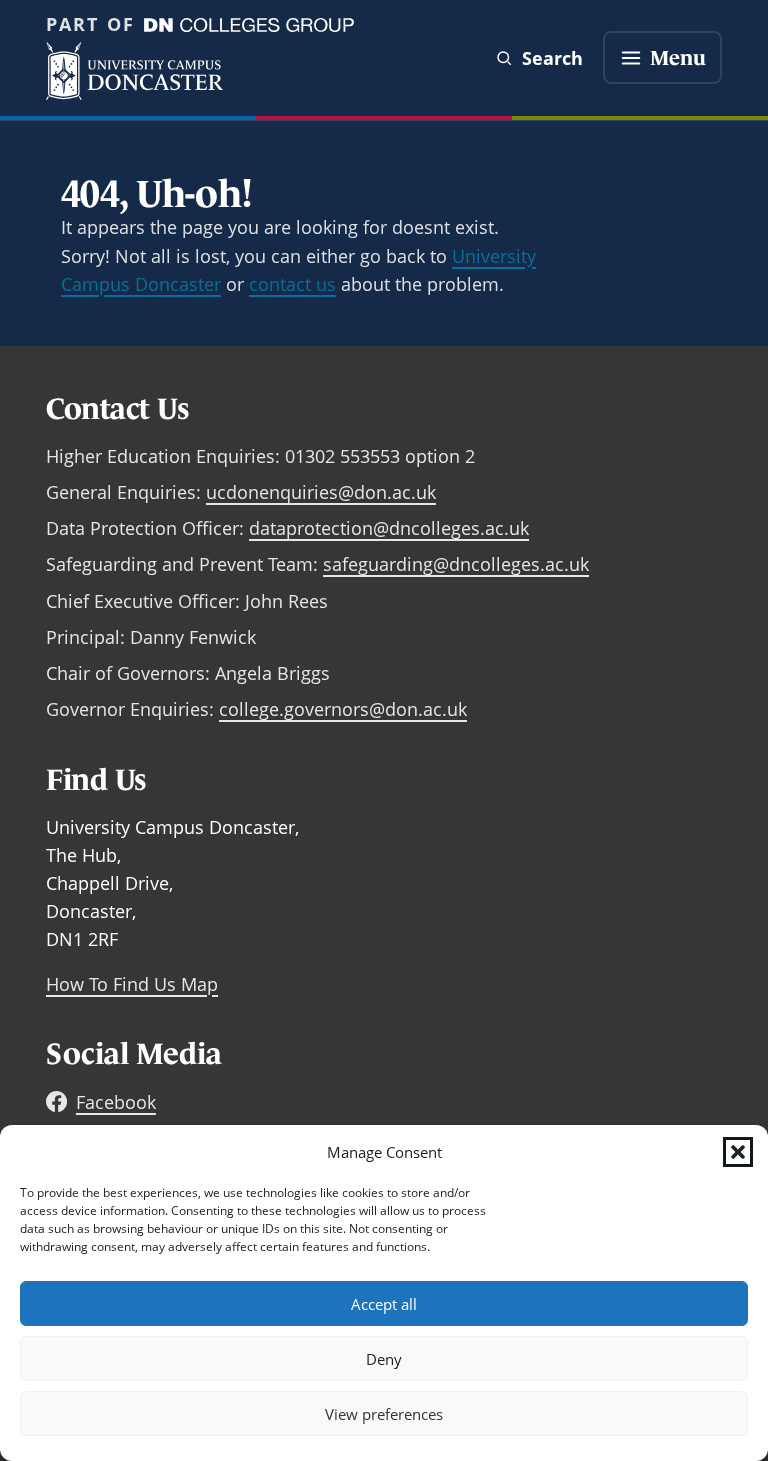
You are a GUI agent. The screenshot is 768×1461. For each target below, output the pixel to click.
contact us (292, 284)
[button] (738, 1152)
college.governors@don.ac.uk (343, 709)
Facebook (116, 1102)
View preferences (384, 1414)
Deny (384, 1359)
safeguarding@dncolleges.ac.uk (456, 564)
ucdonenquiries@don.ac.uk (321, 492)
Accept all (384, 1304)
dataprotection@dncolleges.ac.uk (389, 528)
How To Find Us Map (132, 984)
